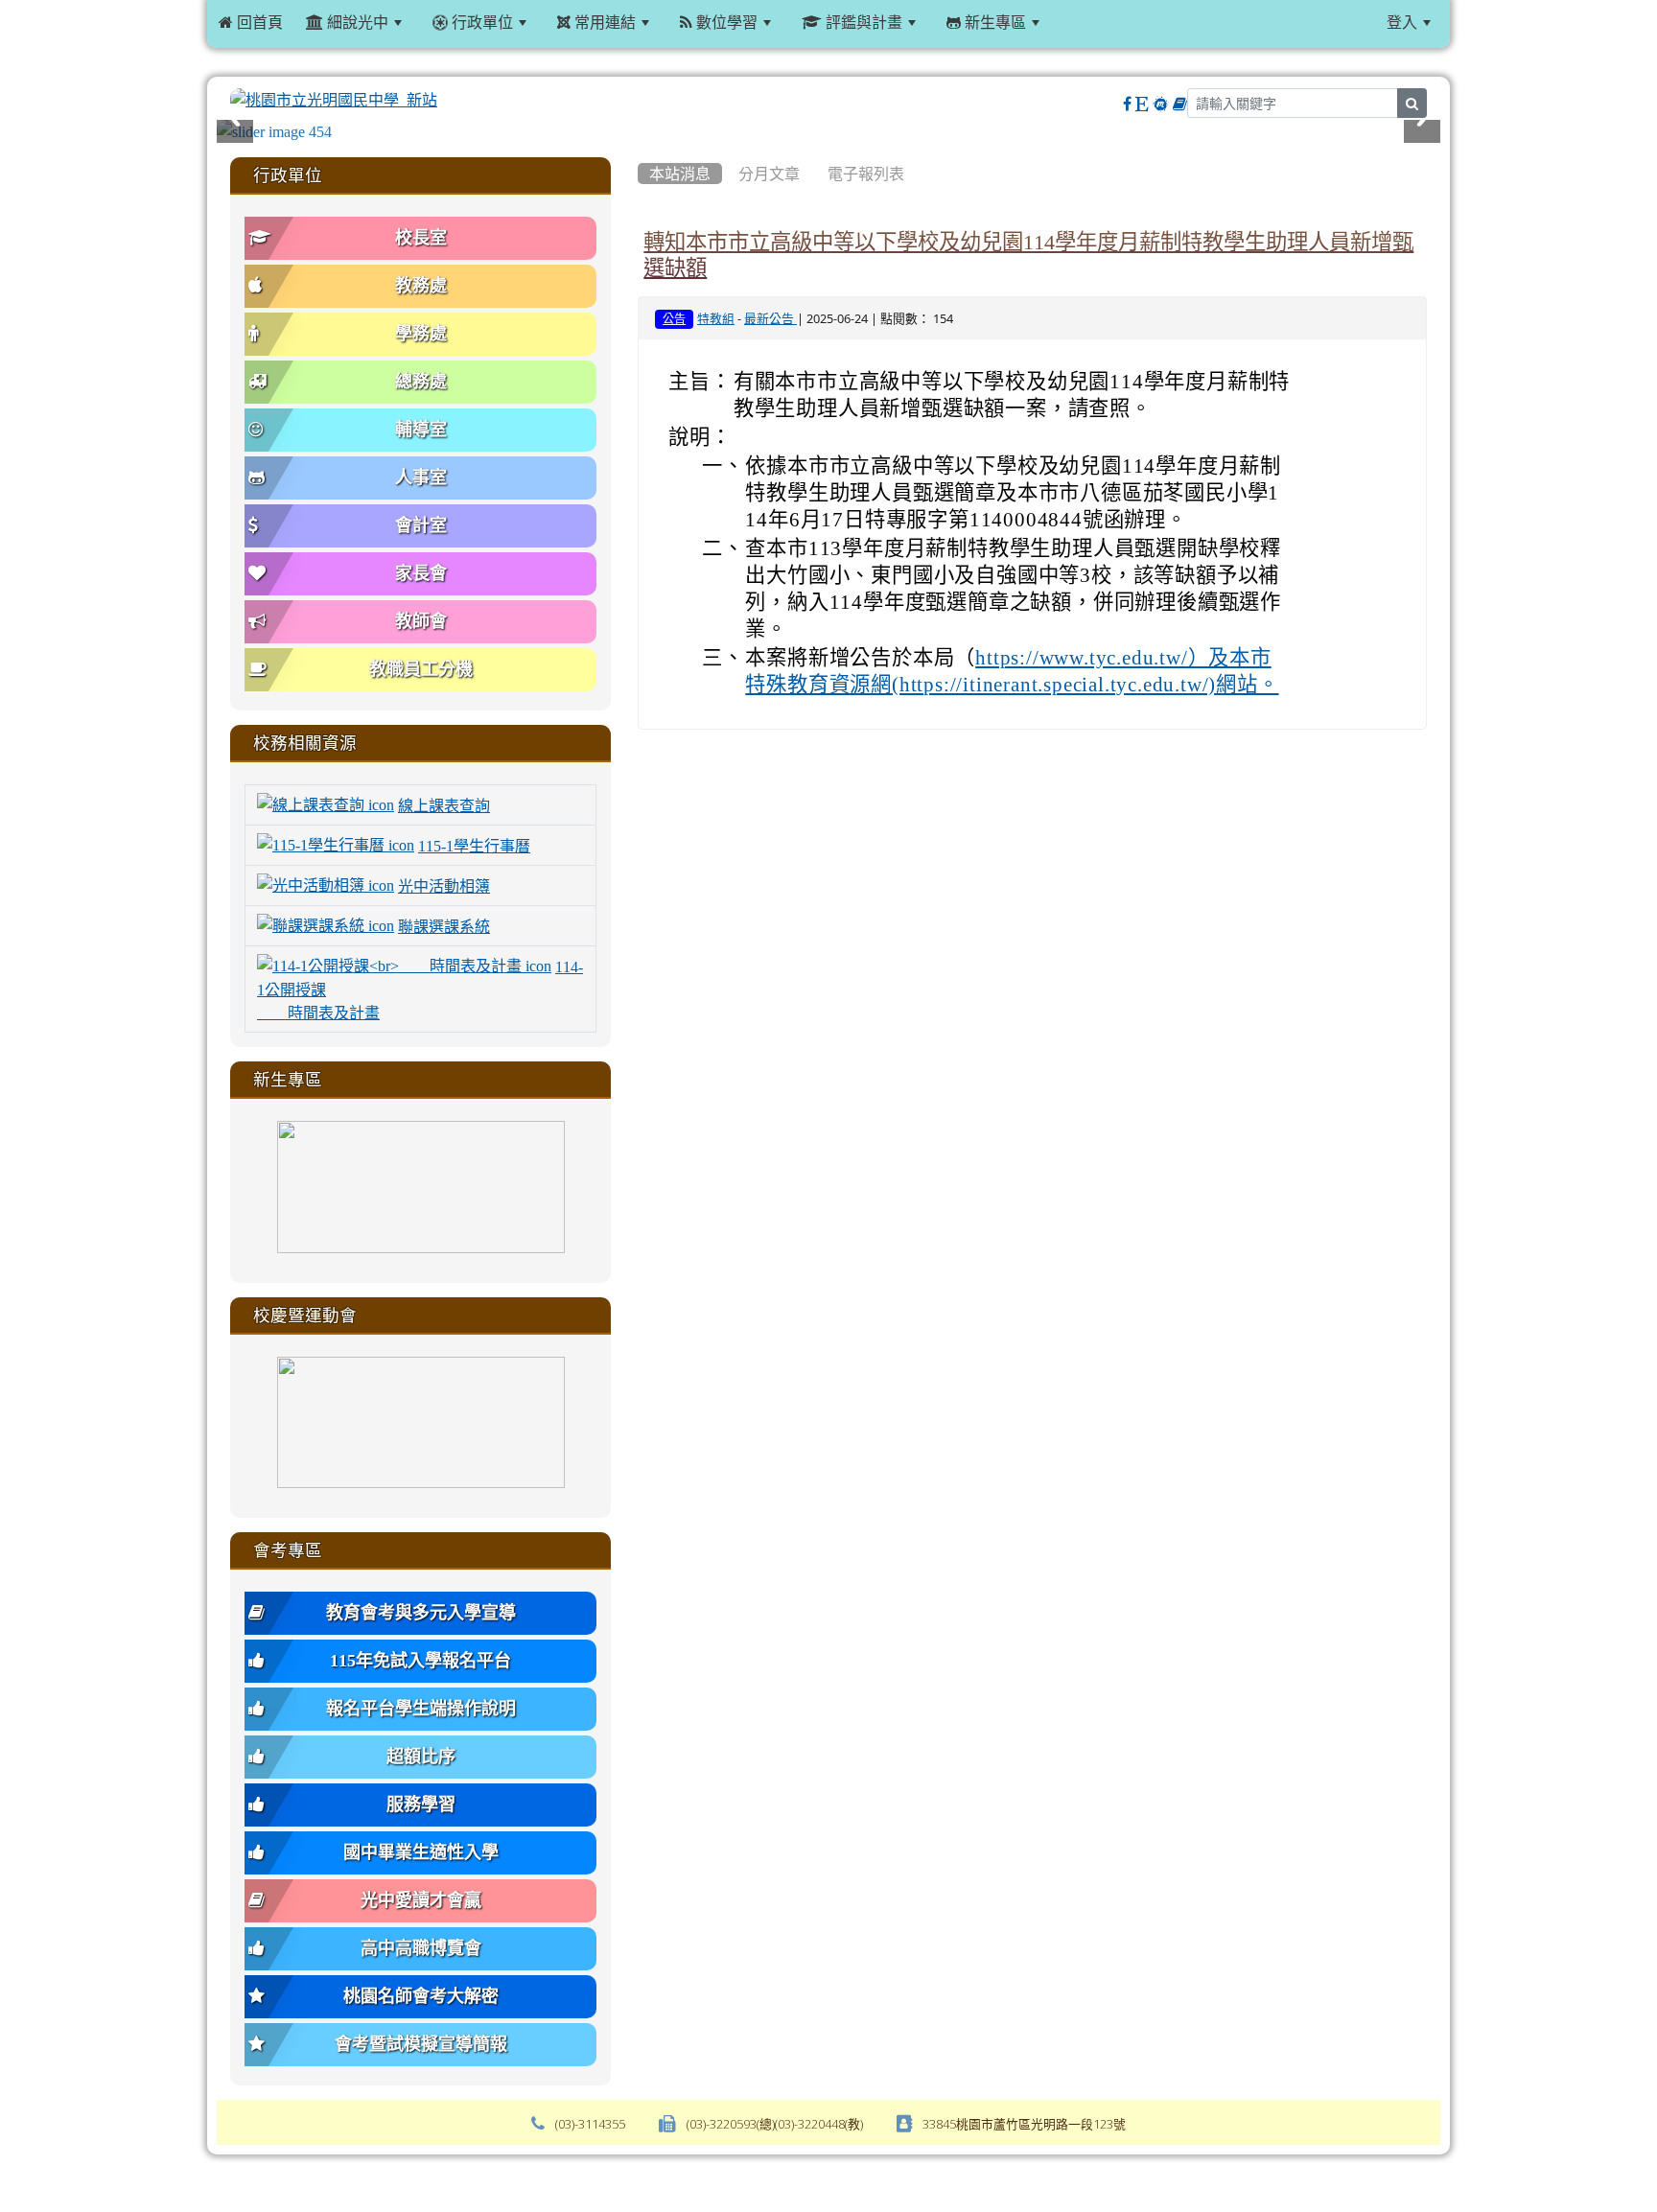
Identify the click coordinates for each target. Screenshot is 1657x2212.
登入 (1402, 22)
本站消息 (680, 174)
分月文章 (769, 174)
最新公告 (770, 319)
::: (1074, 22)
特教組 (716, 319)
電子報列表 (866, 174)
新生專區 (993, 22)
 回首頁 (251, 22)
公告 (674, 319)
